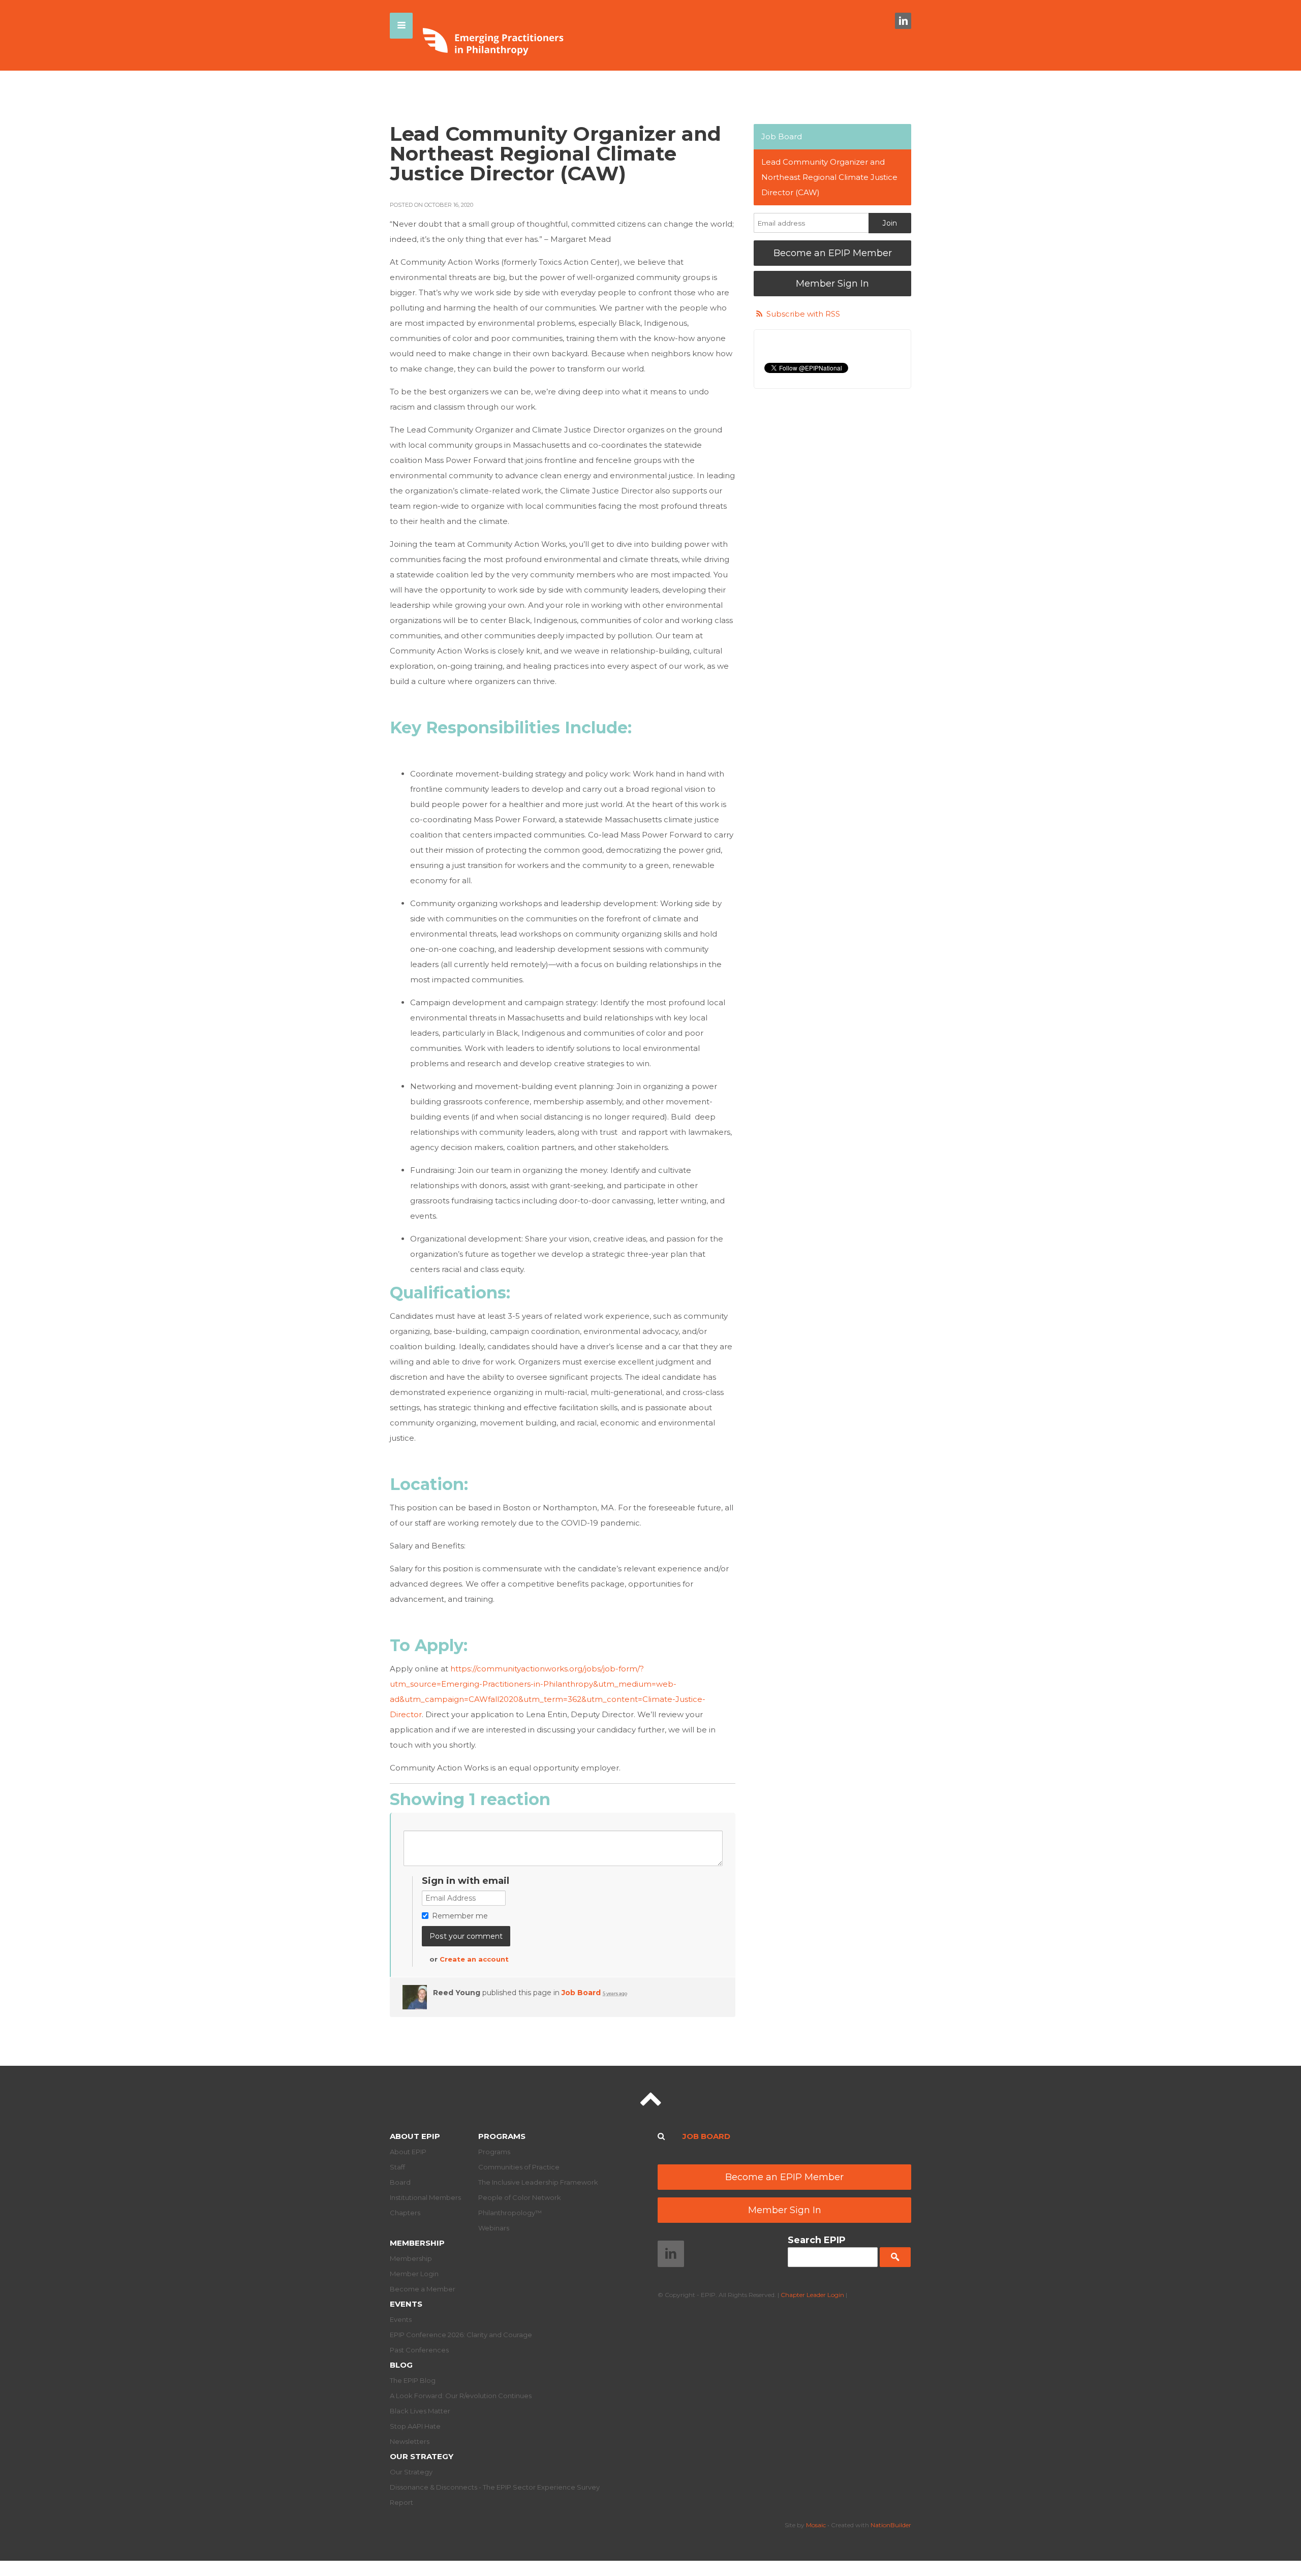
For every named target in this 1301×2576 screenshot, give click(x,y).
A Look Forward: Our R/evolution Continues (461, 2396)
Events (406, 2304)
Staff (397, 2167)
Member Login (414, 2274)
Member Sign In (832, 284)
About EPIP (415, 2136)
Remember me (460, 1916)
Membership (417, 2243)
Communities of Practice (519, 2167)
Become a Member (423, 2289)
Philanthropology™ (510, 2213)
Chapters (405, 2213)
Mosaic (816, 2525)
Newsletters (410, 2441)
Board (400, 2182)
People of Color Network (520, 2197)
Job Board (581, 1993)
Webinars (494, 2228)
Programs (502, 2136)
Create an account (474, 1959)
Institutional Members (425, 2197)
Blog (401, 2365)
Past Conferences (419, 2350)
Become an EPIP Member (833, 253)
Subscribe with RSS (803, 314)
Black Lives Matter (420, 2411)
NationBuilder (891, 2525)
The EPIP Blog (413, 2380)
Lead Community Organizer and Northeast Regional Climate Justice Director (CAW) (829, 177)
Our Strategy (422, 2456)
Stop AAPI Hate (415, 2426)
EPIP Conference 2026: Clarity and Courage (461, 2335)
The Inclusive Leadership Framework (538, 2182)
